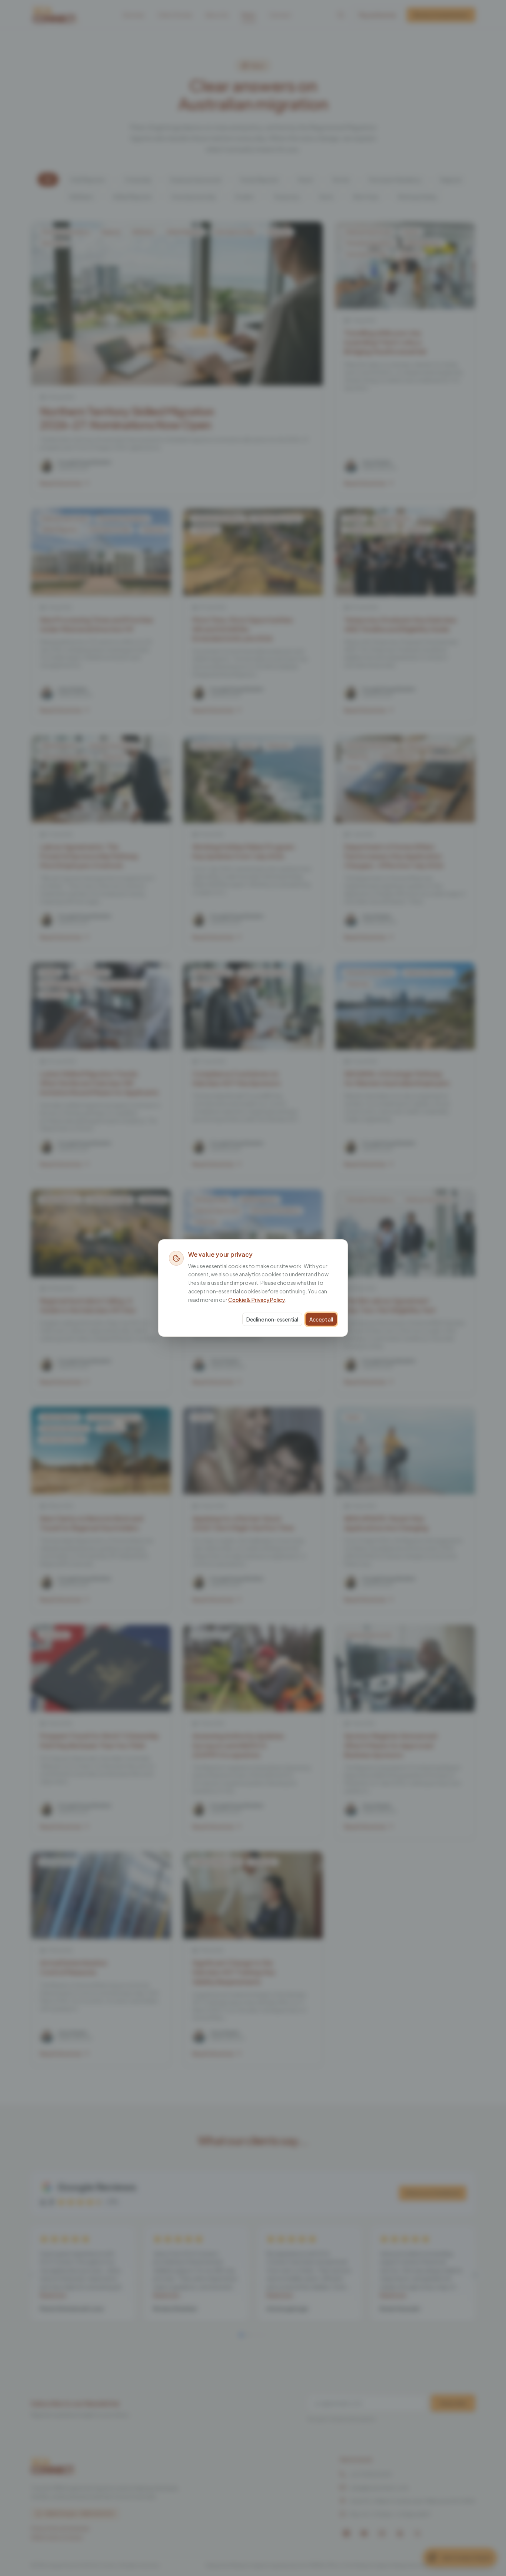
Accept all (321, 1319)
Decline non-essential (272, 1319)
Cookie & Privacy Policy (257, 1300)
